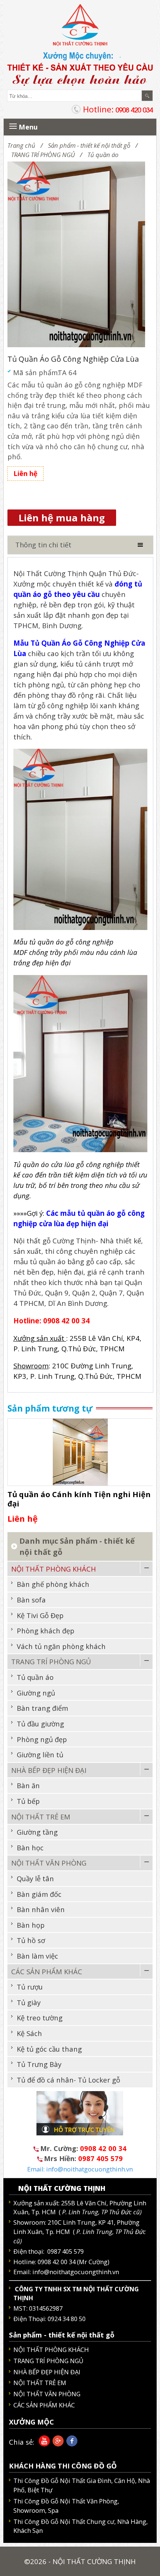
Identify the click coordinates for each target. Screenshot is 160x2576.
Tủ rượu (30, 1987)
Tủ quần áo (103, 155)
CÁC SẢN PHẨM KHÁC (47, 1971)
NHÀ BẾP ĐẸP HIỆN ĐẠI (49, 1770)
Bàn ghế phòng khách (53, 1584)
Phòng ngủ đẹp (42, 1739)
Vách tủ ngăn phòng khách (61, 1646)
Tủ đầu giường (40, 1724)
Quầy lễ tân (35, 1878)
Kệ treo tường (40, 2018)
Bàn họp (31, 1925)
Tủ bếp (28, 1801)
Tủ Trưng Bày (39, 2064)
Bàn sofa (31, 1600)
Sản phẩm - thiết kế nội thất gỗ (89, 145)
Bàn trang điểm (42, 1708)
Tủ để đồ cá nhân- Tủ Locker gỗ (68, 2080)
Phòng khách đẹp (46, 1631)
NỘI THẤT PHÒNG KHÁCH (54, 1569)
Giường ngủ (36, 1693)
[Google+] (57, 2444)
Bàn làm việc (37, 1956)
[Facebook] (71, 2444)
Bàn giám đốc (39, 1894)
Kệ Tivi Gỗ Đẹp (40, 1615)
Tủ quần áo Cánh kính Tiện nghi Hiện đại (79, 1499)
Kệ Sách (29, 2033)
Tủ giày (29, 2002)
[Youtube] (43, 2444)
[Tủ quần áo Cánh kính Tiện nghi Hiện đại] (80, 1451)
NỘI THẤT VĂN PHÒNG (49, 1863)
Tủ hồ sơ (31, 1940)
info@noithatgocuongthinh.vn (76, 2272)
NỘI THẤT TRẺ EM (41, 1817)
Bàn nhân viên (41, 1909)
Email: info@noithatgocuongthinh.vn (80, 2169)
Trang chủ (21, 145)
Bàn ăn (28, 1785)
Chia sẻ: (22, 2442)
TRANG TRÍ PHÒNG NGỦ (43, 155)
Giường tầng (37, 1832)
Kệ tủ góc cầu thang (49, 2049)
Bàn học (30, 1848)
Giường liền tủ (40, 1754)
